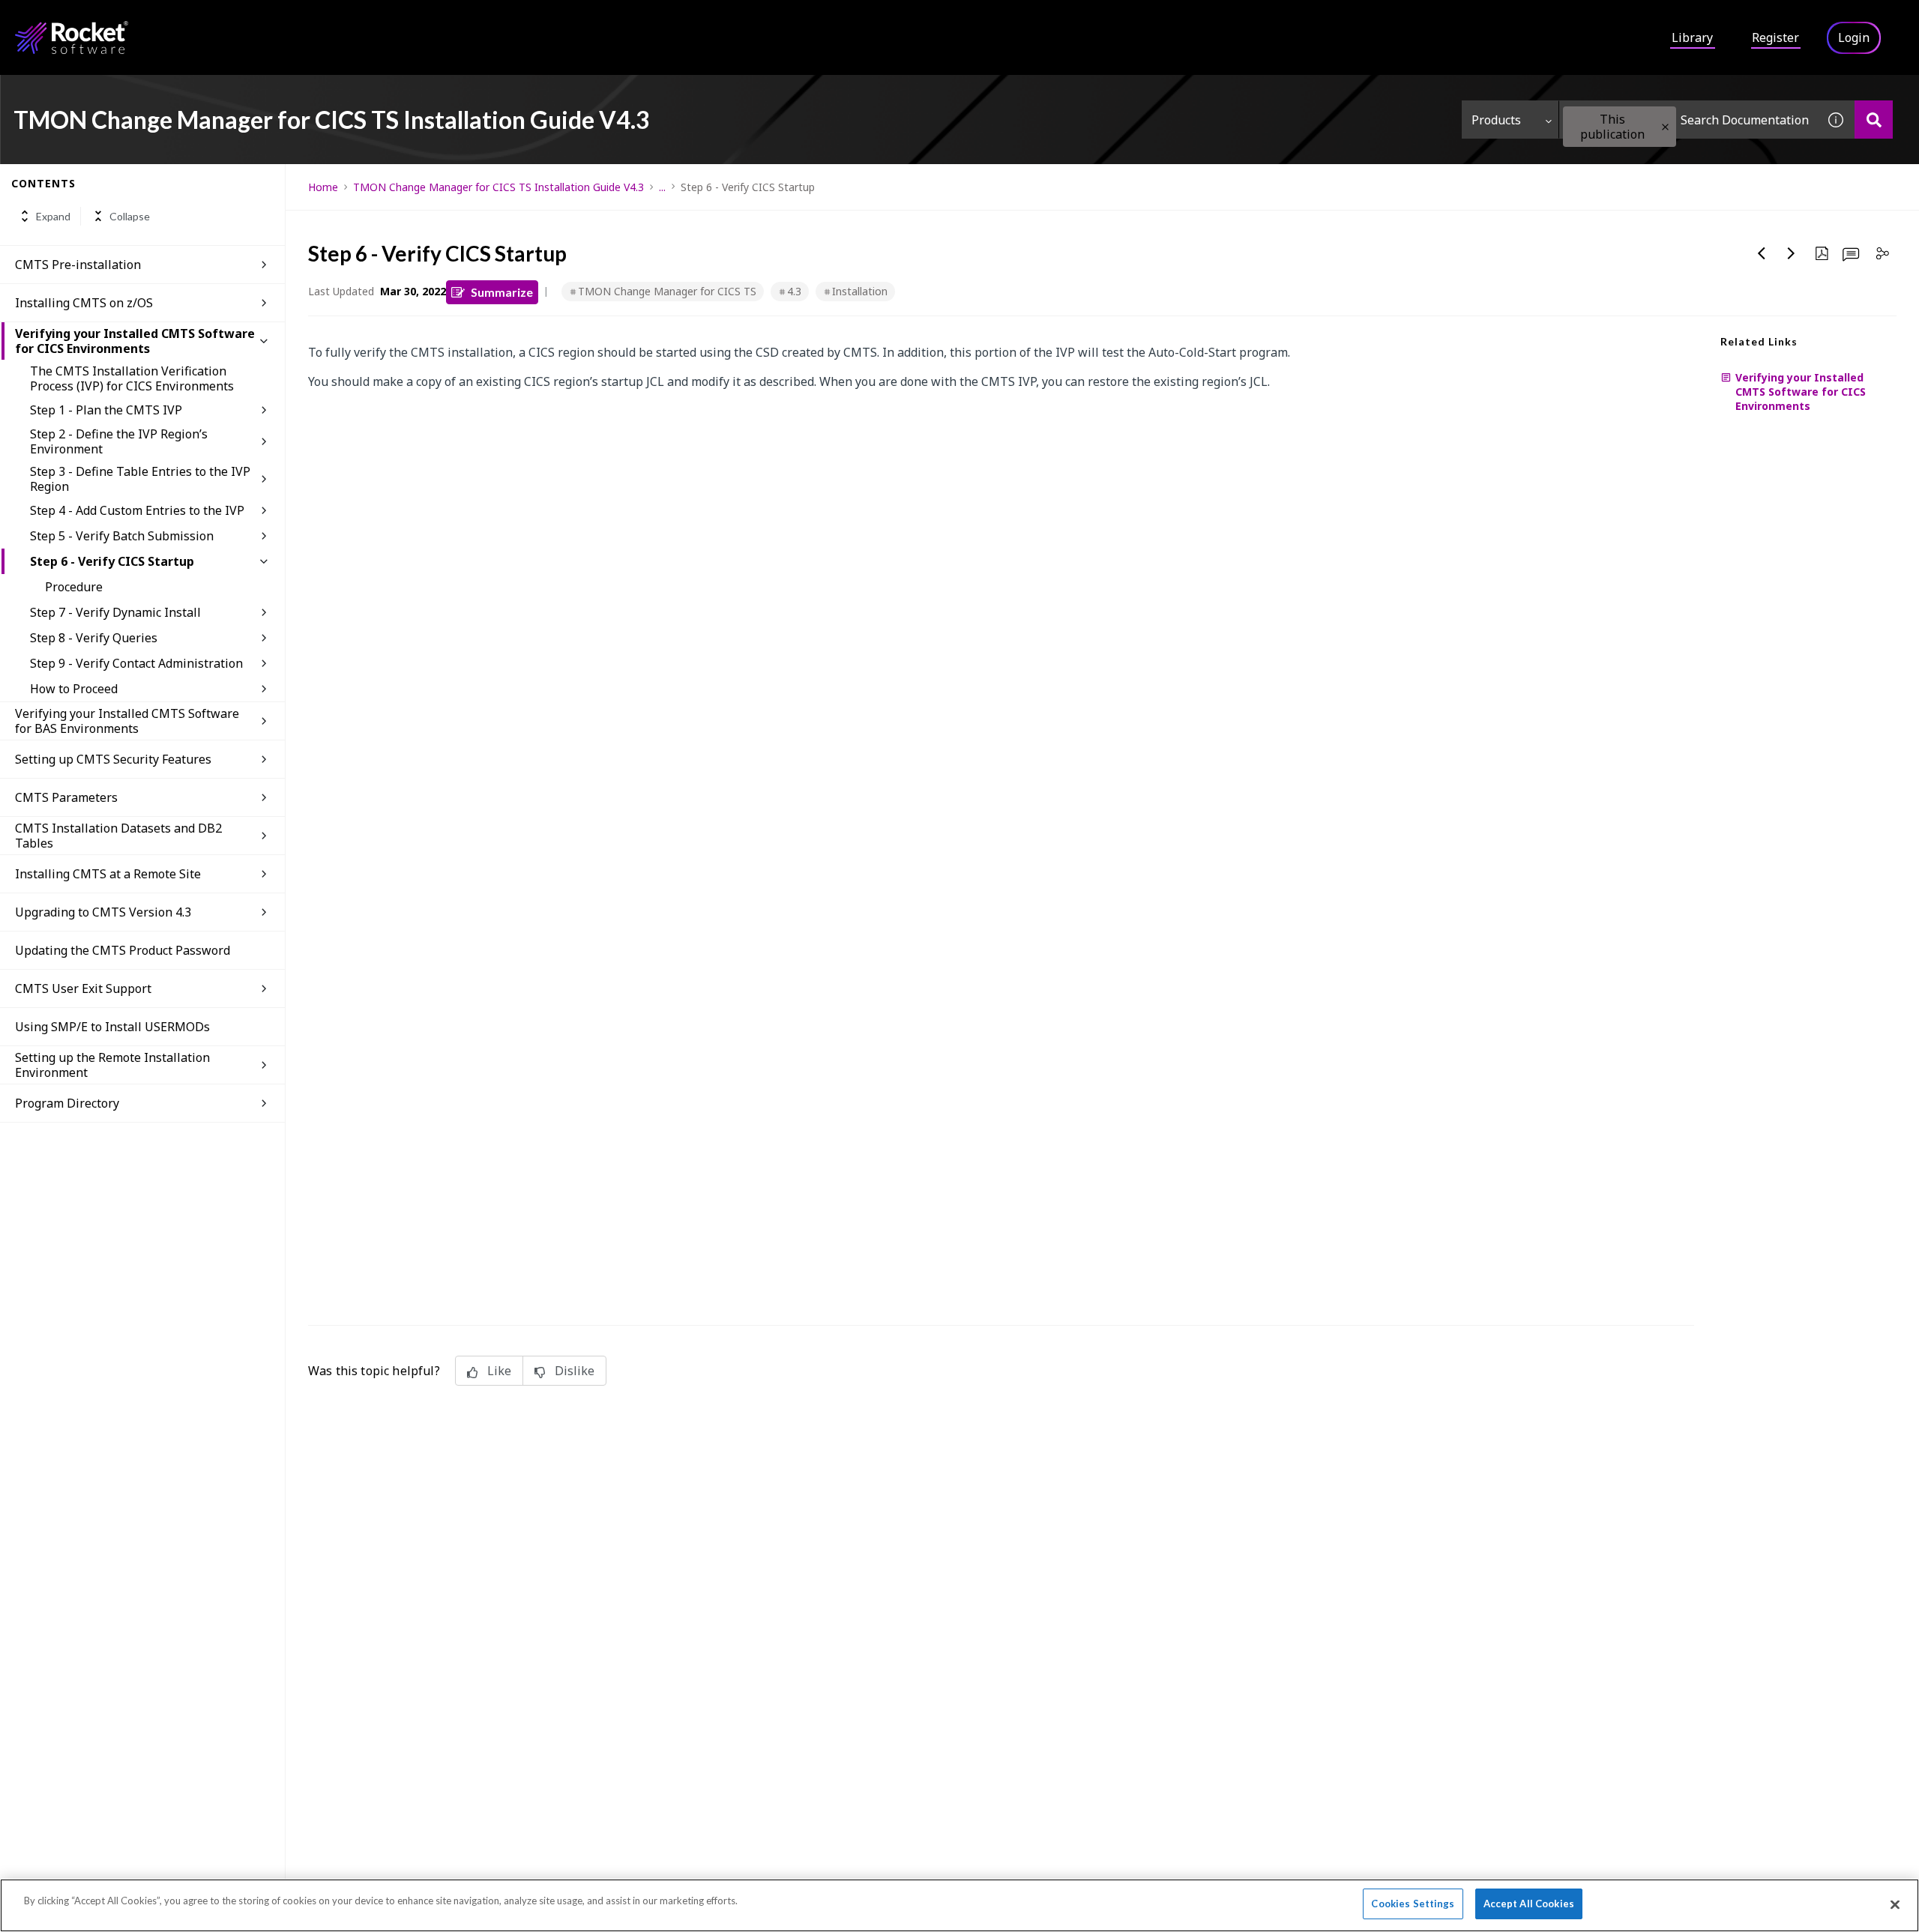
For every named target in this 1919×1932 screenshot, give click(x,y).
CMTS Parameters (66, 797)
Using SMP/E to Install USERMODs (112, 1027)
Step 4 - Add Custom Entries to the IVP (137, 510)
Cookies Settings (1413, 1904)
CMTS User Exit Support (83, 988)
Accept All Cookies (1529, 1904)
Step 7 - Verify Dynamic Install (115, 612)
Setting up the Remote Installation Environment (112, 1065)
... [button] (662, 187)
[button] (1665, 127)
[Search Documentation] (1874, 120)
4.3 (794, 291)
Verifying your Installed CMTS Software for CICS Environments (135, 341)
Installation (860, 291)
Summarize (502, 292)
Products (1496, 120)
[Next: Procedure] (1792, 253)
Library (1692, 37)
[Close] (1895, 1904)
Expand (53, 216)
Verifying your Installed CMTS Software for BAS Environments (127, 721)
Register (1775, 37)
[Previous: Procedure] (1762, 253)
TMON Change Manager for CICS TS (667, 291)
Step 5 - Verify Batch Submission (122, 536)
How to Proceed (74, 689)
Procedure (74, 587)
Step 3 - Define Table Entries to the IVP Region (140, 479)
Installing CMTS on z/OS (84, 303)
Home (323, 187)
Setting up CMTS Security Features (113, 759)
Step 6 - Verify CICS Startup (112, 561)
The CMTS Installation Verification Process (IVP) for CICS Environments (132, 378)
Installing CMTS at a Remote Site (108, 874)
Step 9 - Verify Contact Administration (136, 663)
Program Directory (67, 1103)
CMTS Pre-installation (78, 265)
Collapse (130, 216)
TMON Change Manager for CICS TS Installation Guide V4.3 (498, 187)
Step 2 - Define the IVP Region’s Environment (119, 441)
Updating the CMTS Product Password (123, 950)
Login (1854, 37)
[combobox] (1688, 120)
